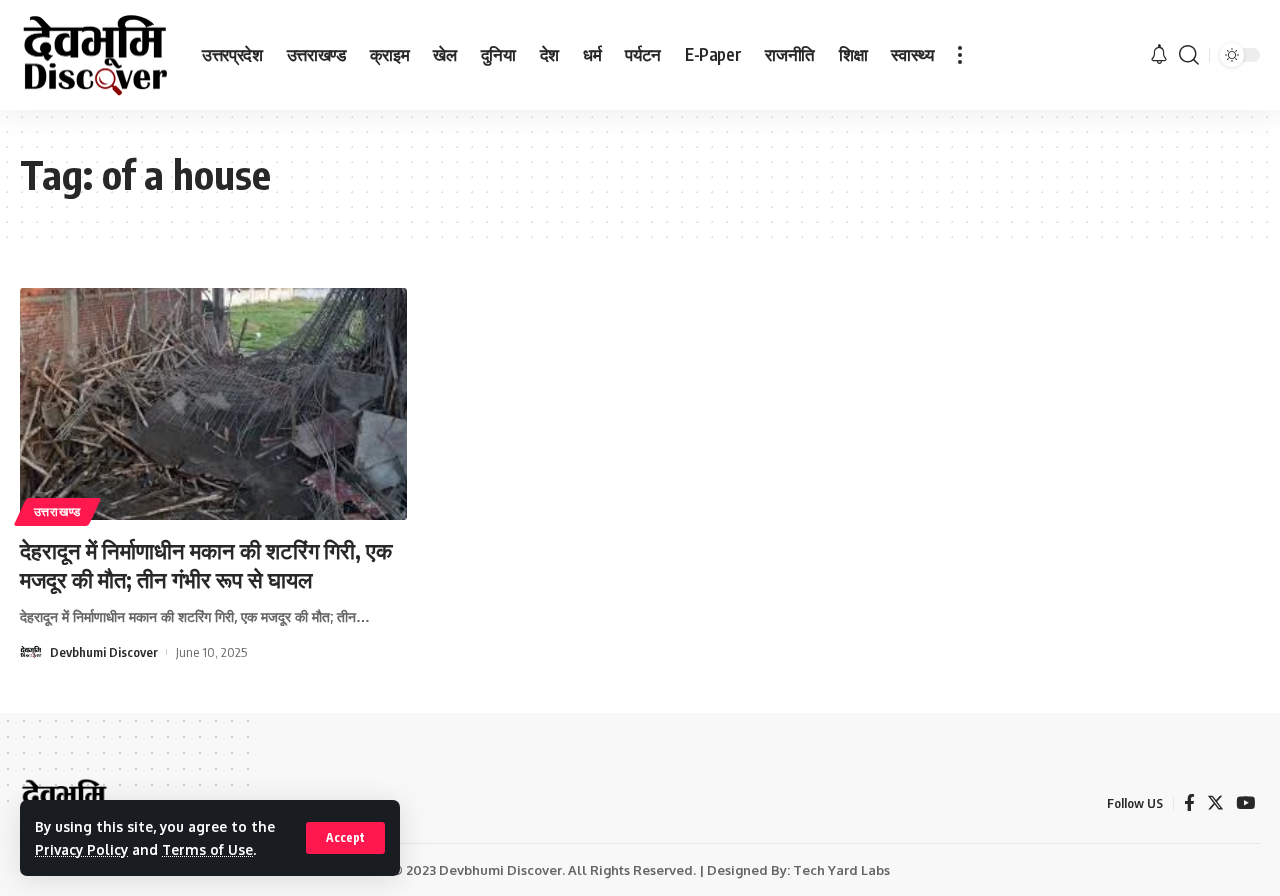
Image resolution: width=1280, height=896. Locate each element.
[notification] (1159, 55)
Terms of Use (207, 849)
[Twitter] (1215, 803)
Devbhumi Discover (104, 652)
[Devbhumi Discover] (95, 55)
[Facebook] (1189, 803)
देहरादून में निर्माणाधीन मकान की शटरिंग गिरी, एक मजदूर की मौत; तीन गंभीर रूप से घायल (206, 564)
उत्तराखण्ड (57, 511)
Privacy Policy (81, 849)
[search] (1189, 55)
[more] (960, 55)
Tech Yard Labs (841, 870)
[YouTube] (1245, 803)
